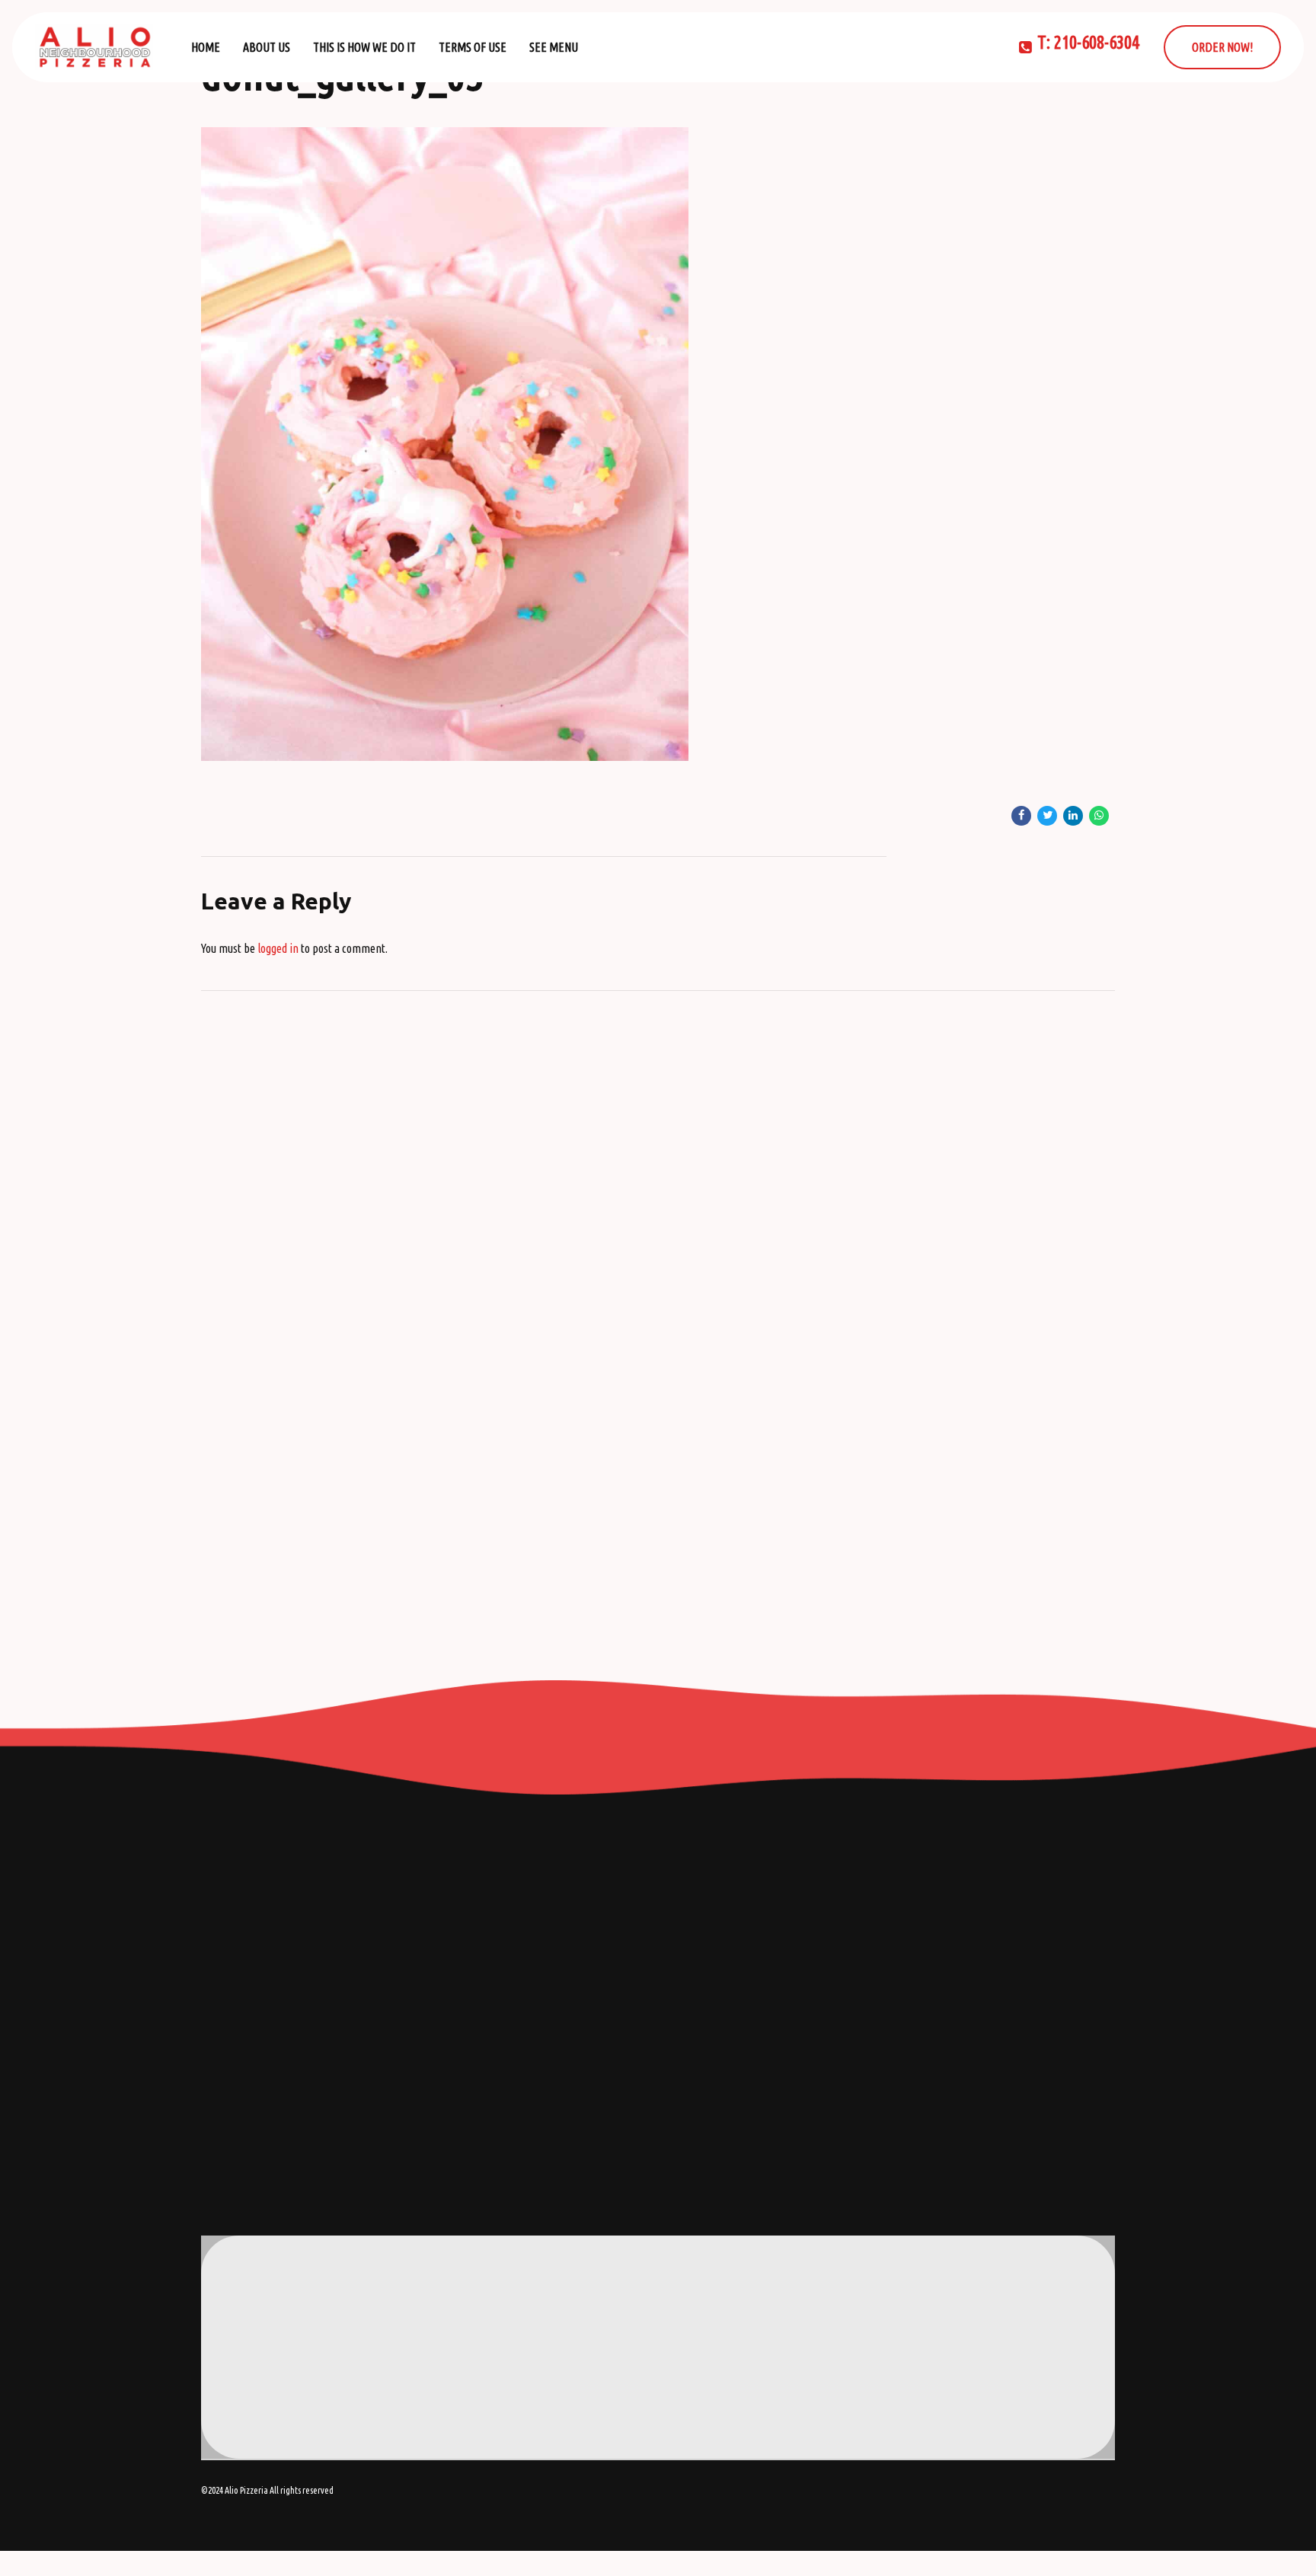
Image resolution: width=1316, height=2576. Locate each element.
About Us (267, 47)
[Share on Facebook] (1021, 816)
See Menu (554, 47)
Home (206, 47)
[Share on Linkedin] (1073, 816)
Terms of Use (473, 47)
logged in (278, 948)
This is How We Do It (364, 47)
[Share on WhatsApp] (1099, 816)
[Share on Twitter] (1047, 816)
